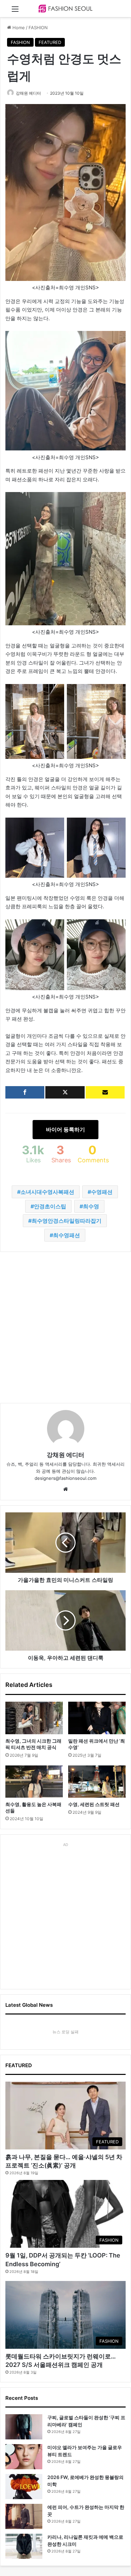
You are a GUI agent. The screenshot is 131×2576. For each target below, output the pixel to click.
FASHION (38, 28)
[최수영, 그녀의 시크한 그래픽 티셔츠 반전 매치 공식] (34, 1718)
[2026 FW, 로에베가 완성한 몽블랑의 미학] (24, 2487)
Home (18, 28)
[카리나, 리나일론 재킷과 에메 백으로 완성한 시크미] (24, 2546)
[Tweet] (65, 1092)
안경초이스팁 (50, 1206)
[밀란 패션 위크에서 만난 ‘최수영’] (97, 1718)
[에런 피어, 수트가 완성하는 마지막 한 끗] (24, 2516)
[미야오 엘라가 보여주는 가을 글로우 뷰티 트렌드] (24, 2457)
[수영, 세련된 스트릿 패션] (97, 1782)
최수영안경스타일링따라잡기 (67, 1221)
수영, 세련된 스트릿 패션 (94, 1804)
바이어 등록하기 (65, 1129)
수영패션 (102, 1192)
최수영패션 (67, 1235)
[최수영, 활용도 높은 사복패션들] (34, 1782)
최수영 (91, 1206)
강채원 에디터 (28, 93)
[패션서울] (65, 9)
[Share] (25, 1092)
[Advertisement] (65, 1327)
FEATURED (50, 42)
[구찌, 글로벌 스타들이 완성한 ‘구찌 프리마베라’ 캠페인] (24, 2427)
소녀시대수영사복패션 (47, 1192)
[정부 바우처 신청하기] (105, 1092)
